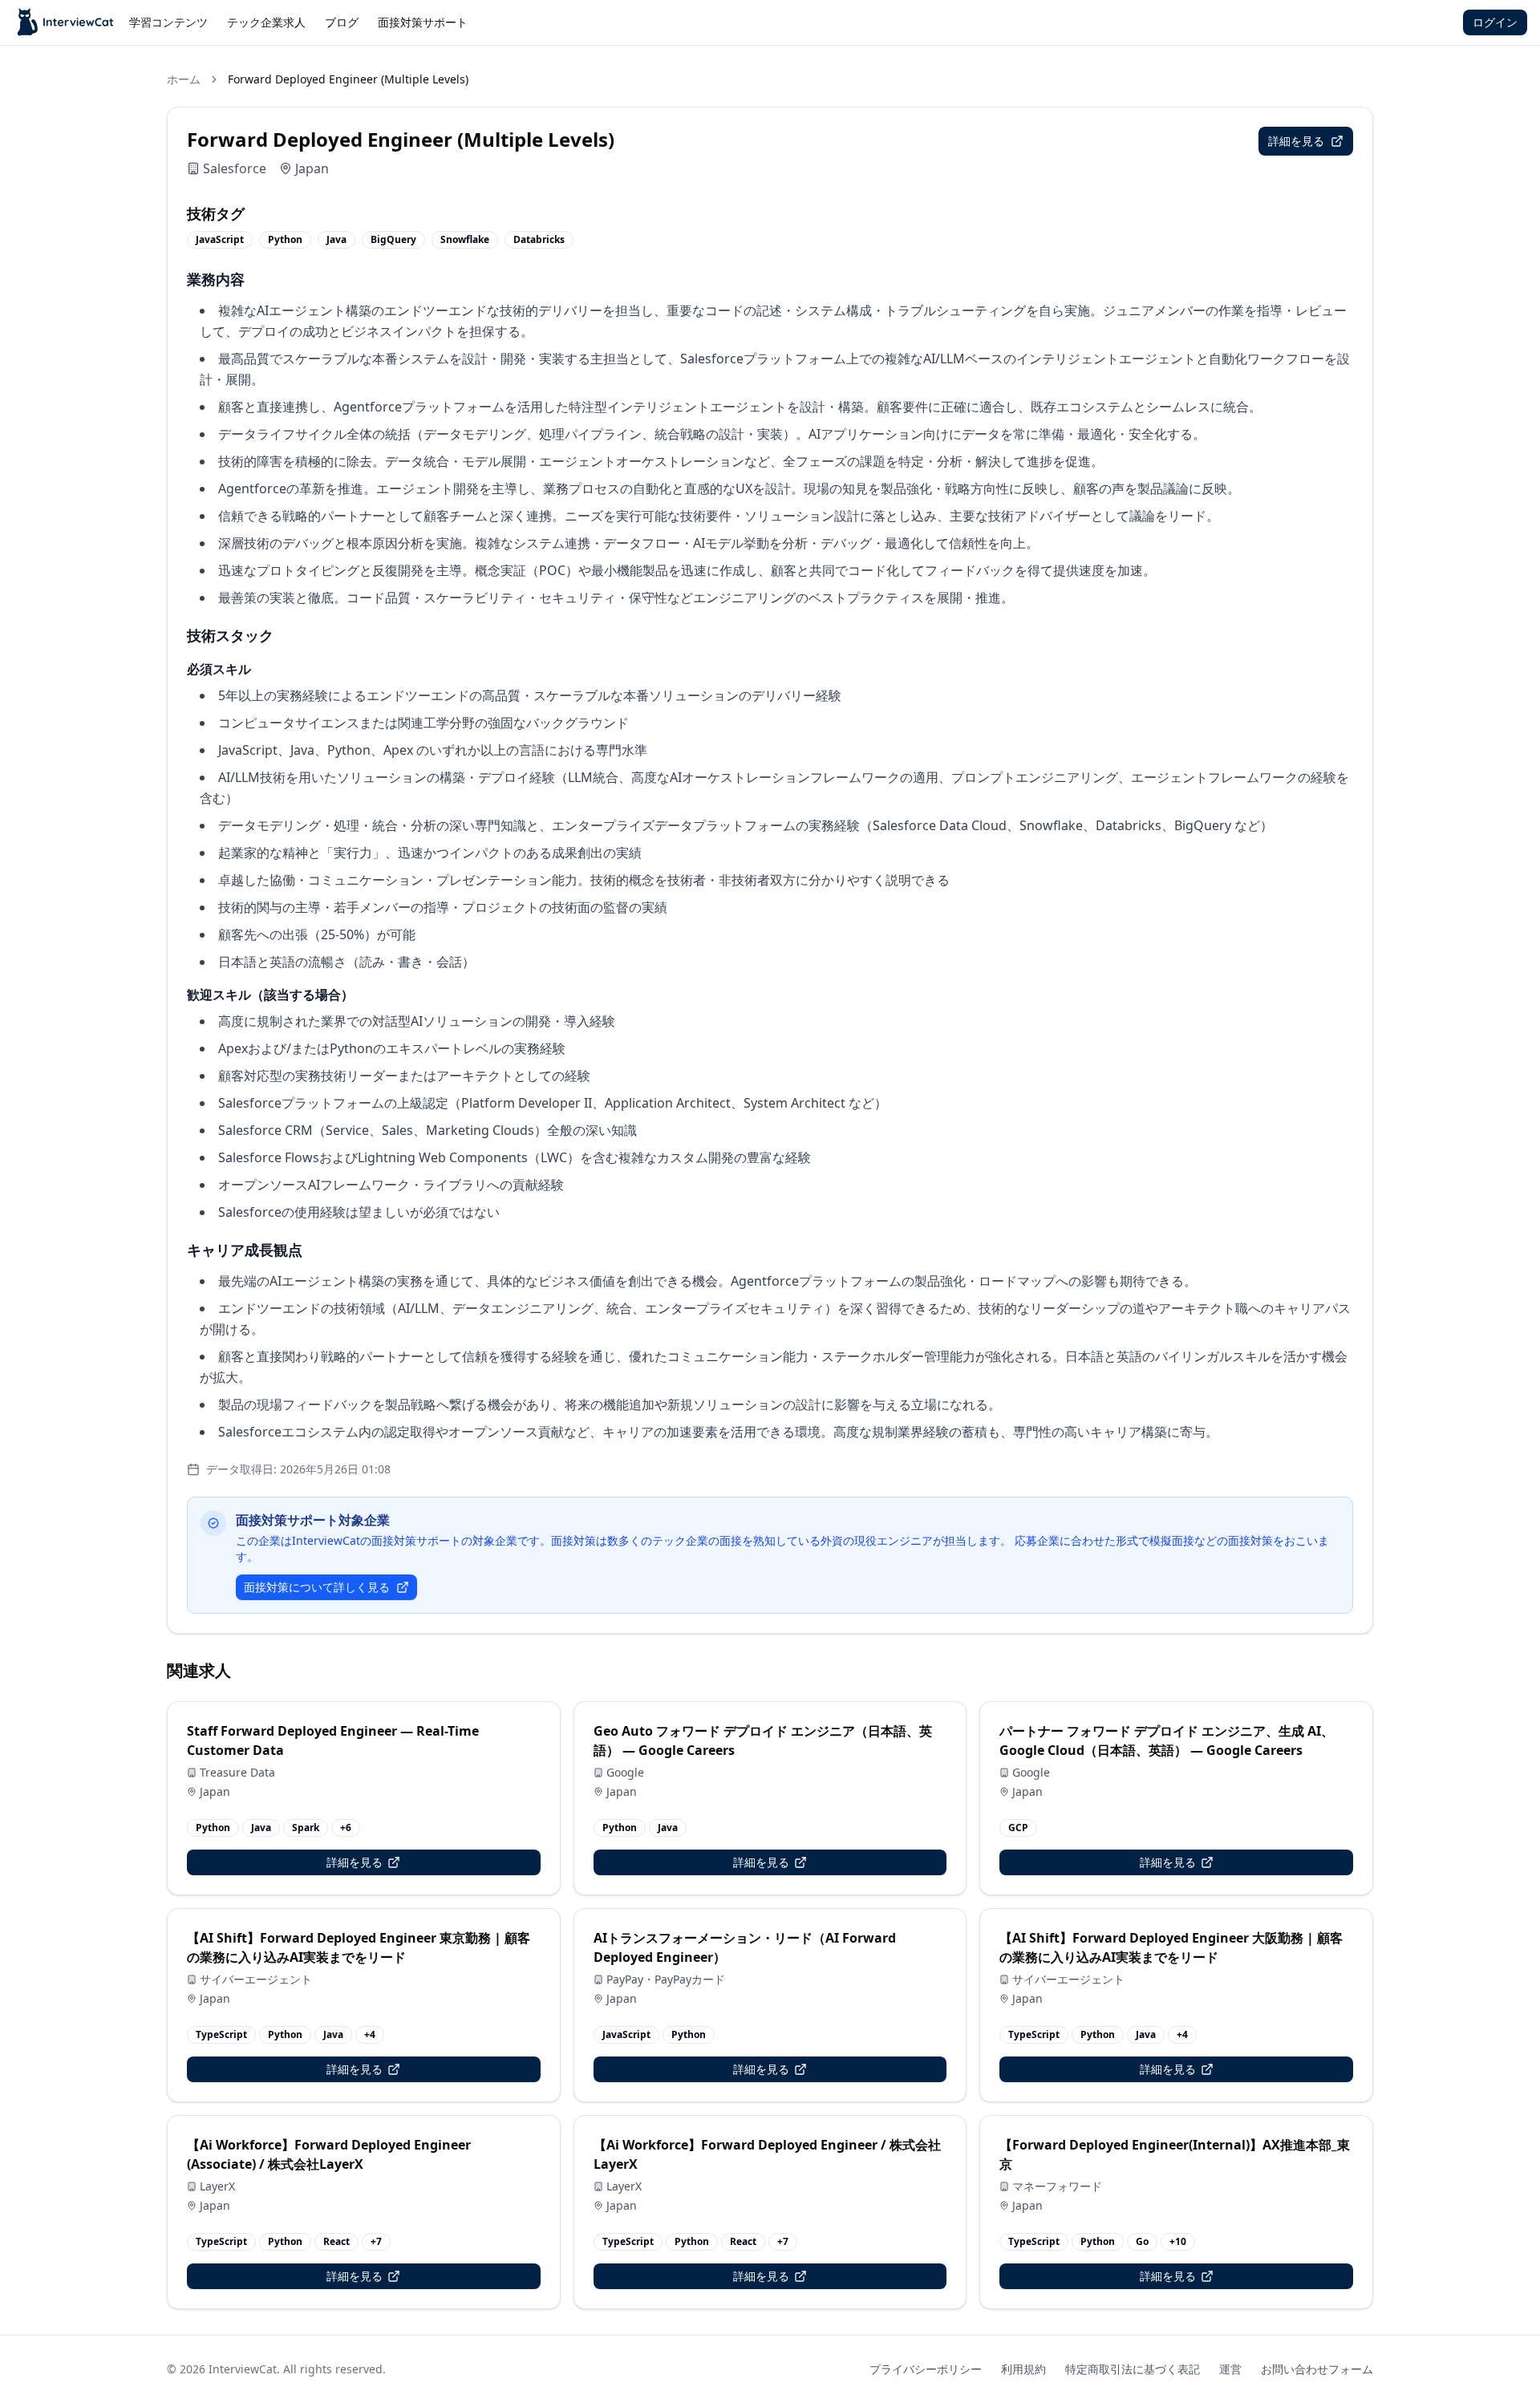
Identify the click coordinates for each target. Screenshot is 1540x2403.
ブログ (342, 22)
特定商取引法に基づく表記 (1133, 2369)
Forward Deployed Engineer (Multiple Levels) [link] (348, 79)
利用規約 (1023, 2369)
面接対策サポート (423, 22)
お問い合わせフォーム (1317, 2369)
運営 (1230, 2369)
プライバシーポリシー (926, 2369)
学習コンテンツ (168, 22)
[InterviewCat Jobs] (66, 22)
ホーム (184, 79)
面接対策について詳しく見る (317, 1587)
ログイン (1495, 22)
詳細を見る (1296, 141)
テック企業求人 (266, 22)
